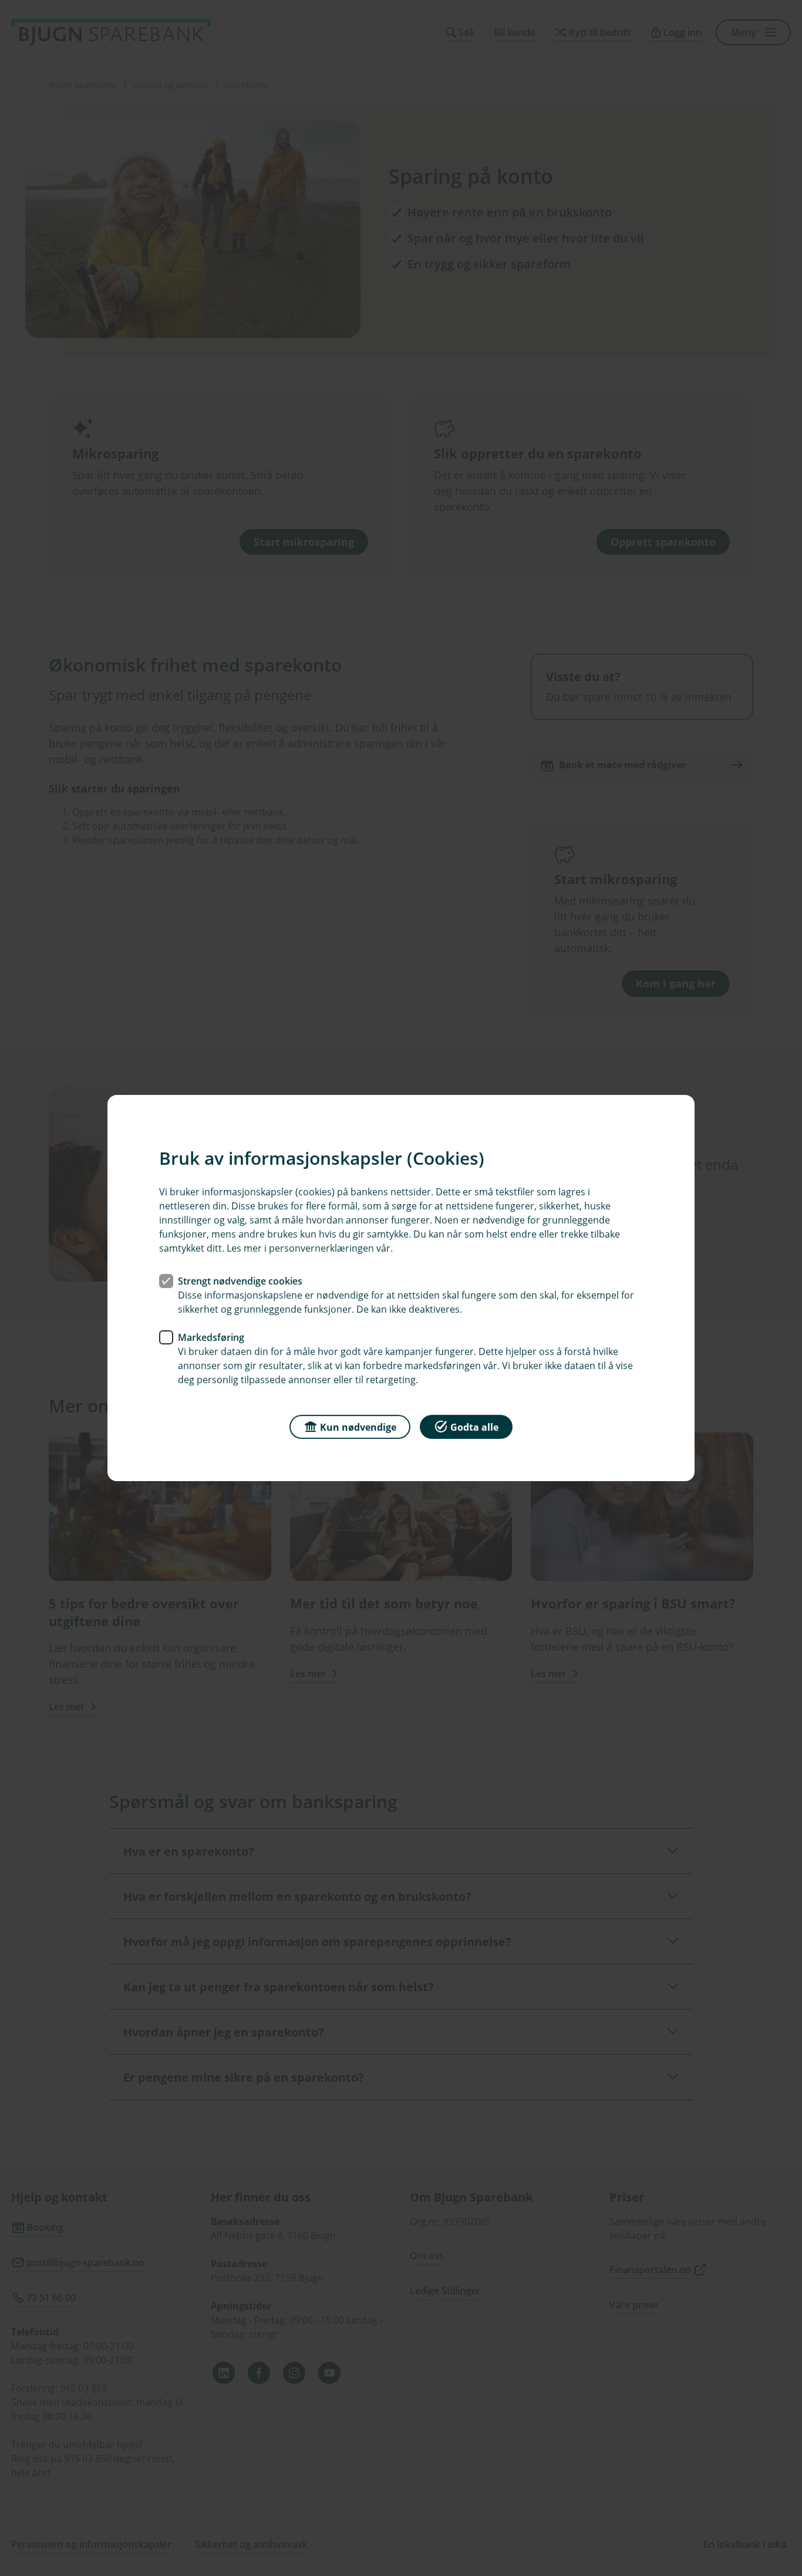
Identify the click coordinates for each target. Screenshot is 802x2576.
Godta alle (474, 1427)
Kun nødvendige (358, 1427)
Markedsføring (211, 1337)
